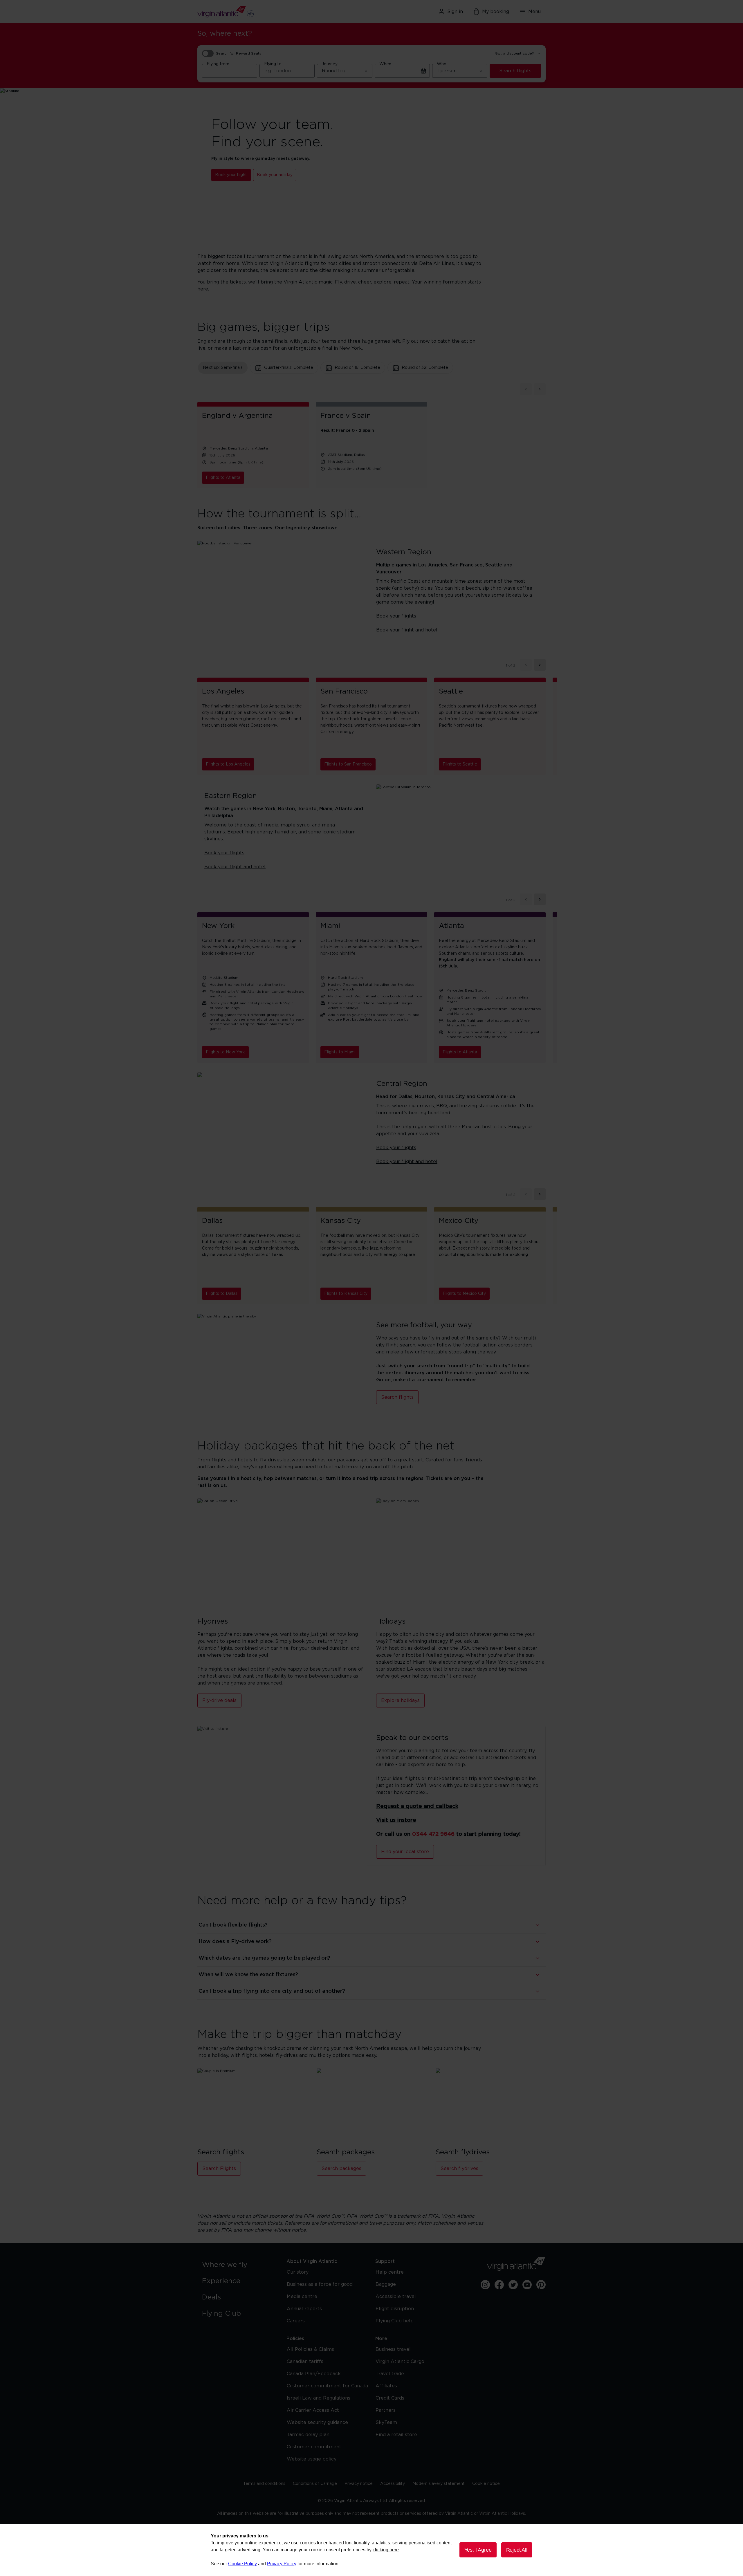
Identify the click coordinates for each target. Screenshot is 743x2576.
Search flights (515, 71)
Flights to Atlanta (223, 478)
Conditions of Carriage (315, 2484)
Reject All (517, 2550)
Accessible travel (396, 2297)
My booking (496, 12)
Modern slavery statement (439, 2484)
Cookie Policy (242, 2564)
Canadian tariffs (305, 2362)
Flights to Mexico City (464, 1294)
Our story (298, 2272)
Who (442, 64)
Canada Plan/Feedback (314, 2374)
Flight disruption (395, 2309)
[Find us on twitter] (513, 2285)
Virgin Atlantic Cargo (400, 2362)
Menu (534, 12)
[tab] (223, 368)
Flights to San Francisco (348, 764)
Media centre (302, 2297)
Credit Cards (390, 2398)
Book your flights (396, 616)
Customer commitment (314, 2447)
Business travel (393, 2349)
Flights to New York (225, 1052)
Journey (330, 64)
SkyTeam (386, 2422)
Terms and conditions (264, 2484)
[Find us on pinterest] (541, 2285)
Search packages (341, 2169)
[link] (238, 2265)
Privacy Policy (282, 2564)
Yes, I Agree (478, 2550)
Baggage (386, 2284)
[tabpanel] (371, 436)
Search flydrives (459, 2169)
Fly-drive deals (219, 1701)
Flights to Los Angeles (228, 764)
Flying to (273, 64)
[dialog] (371, 2550)
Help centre (390, 2272)
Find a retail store (396, 2435)
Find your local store (405, 1852)
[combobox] (230, 71)
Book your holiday (275, 175)
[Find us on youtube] (527, 2285)
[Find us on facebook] (499, 2285)
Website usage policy (312, 2459)
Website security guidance (317, 2422)
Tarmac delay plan (308, 2435)
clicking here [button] (386, 2550)
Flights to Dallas (222, 1294)
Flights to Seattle (460, 764)
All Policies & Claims (310, 2349)
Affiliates (386, 2386)
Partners (386, 2410)
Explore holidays (400, 1701)
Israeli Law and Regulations (319, 2398)
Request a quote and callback (417, 1806)
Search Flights (219, 2169)
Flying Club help (395, 2321)
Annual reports (304, 2309)
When (385, 64)
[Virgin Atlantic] (254, 12)
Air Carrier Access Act (313, 2410)
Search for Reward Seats (239, 53)
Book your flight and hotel (407, 630)
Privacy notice (359, 2484)
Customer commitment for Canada (327, 2386)
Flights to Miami (340, 1052)
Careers (296, 2321)
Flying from (218, 64)
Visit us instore (396, 1820)
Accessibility (393, 2484)
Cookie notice (486, 2484)
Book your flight (231, 175)
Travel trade (390, 2374)
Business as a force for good (320, 2284)
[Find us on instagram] (485, 2285)
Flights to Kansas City (346, 1294)
